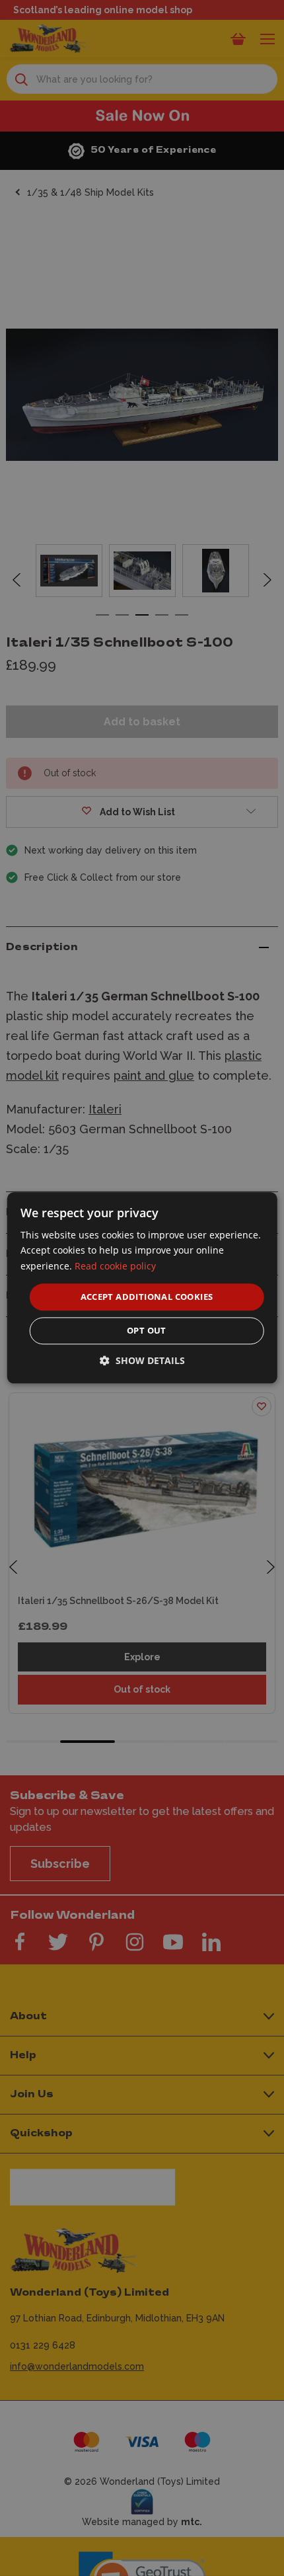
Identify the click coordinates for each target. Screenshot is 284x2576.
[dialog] (142, 1288)
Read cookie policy (115, 1266)
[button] (142, 1361)
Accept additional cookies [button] (147, 1297)
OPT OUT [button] (147, 1331)
